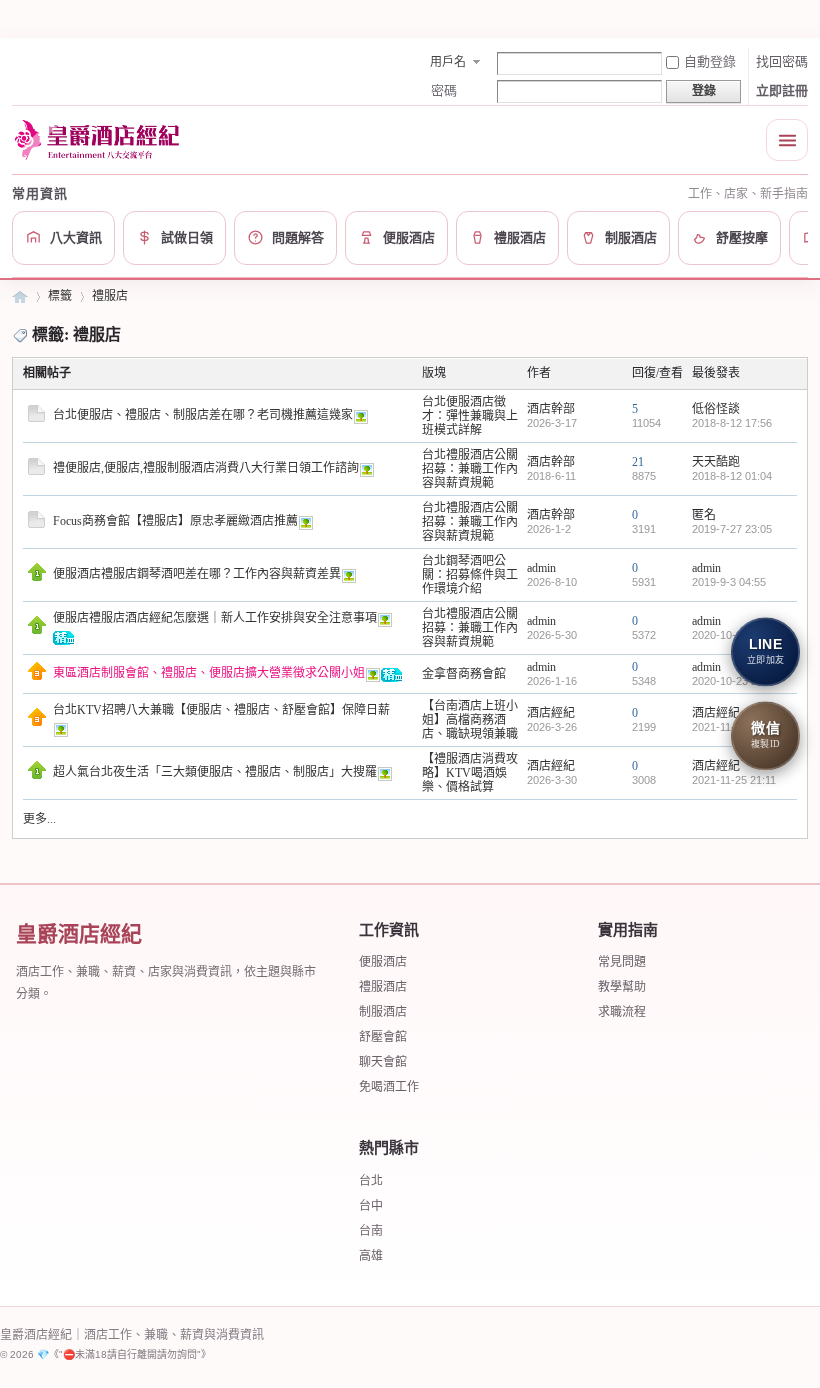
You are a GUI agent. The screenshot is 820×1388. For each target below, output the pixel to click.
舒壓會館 (383, 1037)
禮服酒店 (383, 987)
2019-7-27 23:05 (732, 529)
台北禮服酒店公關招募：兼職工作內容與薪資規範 (470, 469)
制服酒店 (383, 1012)
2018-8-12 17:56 (732, 423)
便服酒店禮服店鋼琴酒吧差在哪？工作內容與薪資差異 (197, 574)
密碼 (444, 90)
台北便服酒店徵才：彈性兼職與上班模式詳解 (470, 416)
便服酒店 (383, 962)
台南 (371, 1231)
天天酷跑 (716, 462)
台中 (371, 1206)
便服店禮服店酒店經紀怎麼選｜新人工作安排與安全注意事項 (215, 618)
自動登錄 (710, 61)
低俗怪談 (716, 409)
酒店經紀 (551, 713)
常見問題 (622, 962)
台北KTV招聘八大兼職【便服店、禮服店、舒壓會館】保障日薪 (221, 710)
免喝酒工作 (389, 1087)
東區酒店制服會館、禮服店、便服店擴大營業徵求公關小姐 (209, 673)
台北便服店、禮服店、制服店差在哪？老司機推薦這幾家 (203, 415)
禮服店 (110, 296)
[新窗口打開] (36, 418)
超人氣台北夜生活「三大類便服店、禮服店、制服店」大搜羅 (215, 772)
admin (541, 568)
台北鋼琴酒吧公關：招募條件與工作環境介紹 (470, 575)
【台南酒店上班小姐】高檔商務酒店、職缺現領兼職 (470, 720)
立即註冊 (782, 90)
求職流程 (622, 1012)
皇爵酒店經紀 (20, 296)
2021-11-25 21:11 (734, 780)
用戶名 (448, 62)
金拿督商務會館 (464, 674)
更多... (39, 819)
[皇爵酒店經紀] (99, 139)
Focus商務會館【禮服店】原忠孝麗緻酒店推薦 (175, 521)
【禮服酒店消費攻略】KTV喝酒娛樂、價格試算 (470, 773)
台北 (371, 1181)
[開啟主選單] (787, 140)
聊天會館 (383, 1062)
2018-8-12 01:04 (732, 476)
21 (638, 462)
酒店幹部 (551, 409)
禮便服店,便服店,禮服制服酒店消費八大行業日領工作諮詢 (206, 468)
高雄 (371, 1256)
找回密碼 (782, 61)
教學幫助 (622, 987)
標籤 (60, 296)
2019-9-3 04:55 (729, 582)
